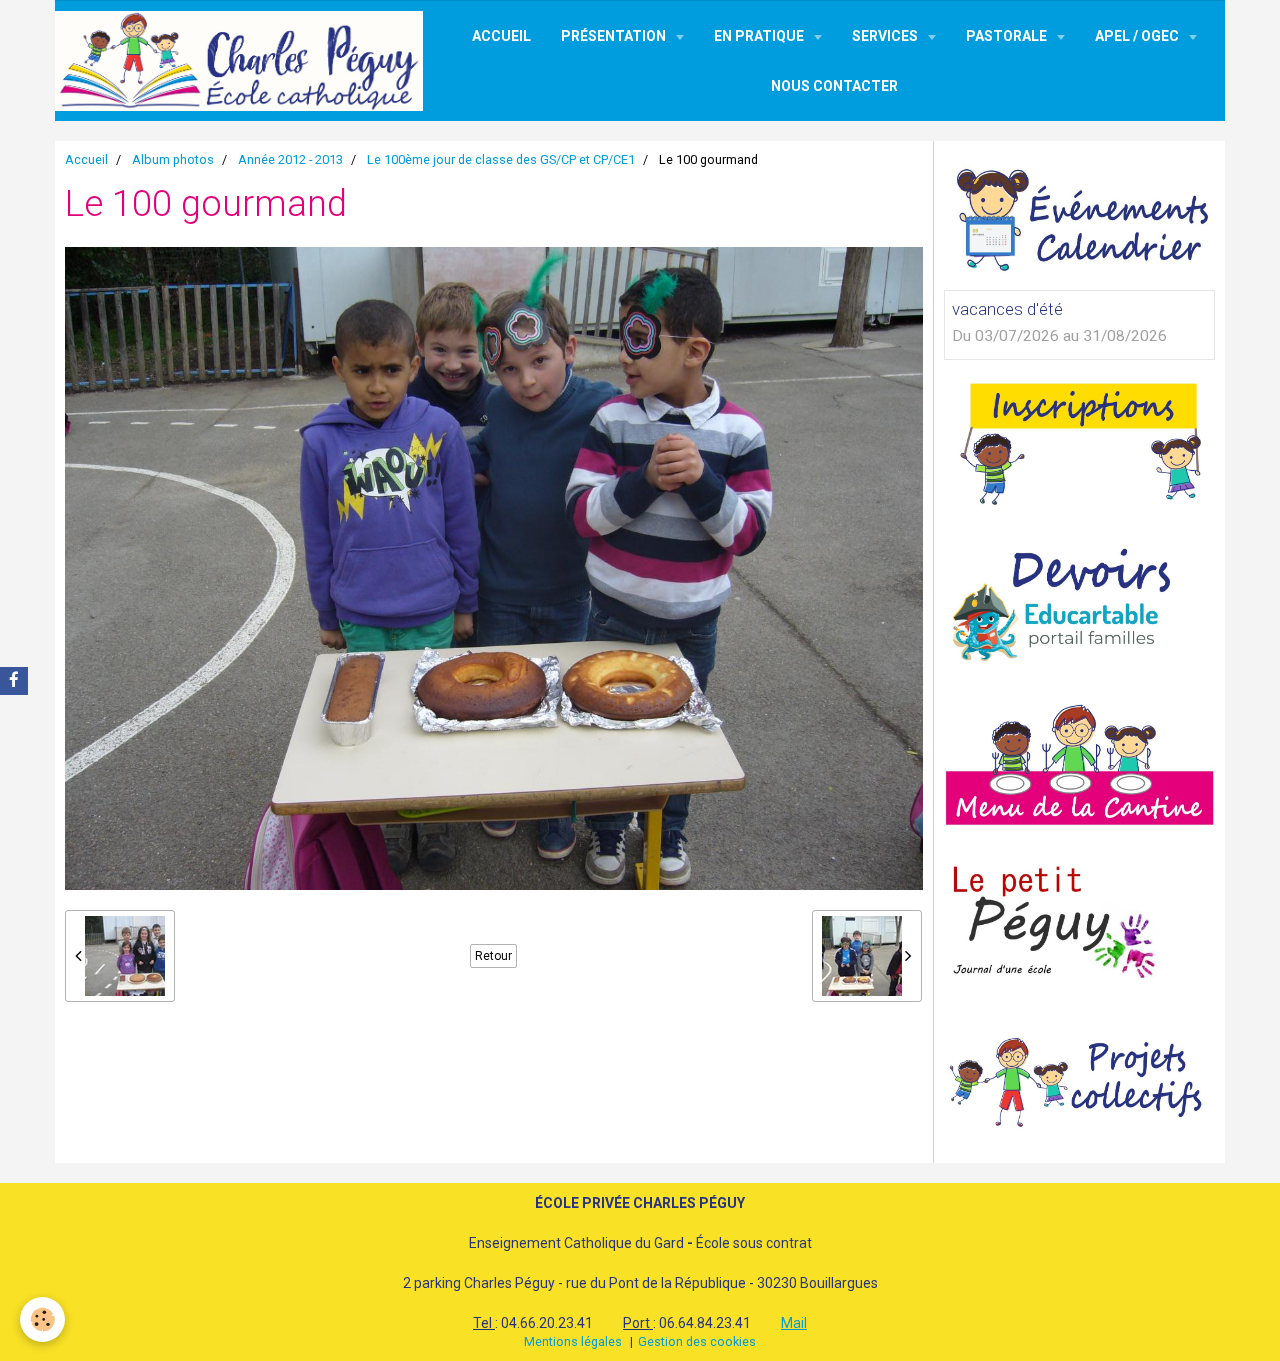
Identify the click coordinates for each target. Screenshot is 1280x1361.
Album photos (173, 159)
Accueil (501, 36)
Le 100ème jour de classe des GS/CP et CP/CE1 (501, 159)
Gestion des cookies (697, 1341)
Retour (493, 956)
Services (886, 36)
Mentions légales (573, 1341)
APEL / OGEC (1138, 36)
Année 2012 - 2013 (290, 159)
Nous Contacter (834, 86)
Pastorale (1008, 36)
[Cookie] (42, 1319)
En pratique (760, 36)
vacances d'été (1007, 309)
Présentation (615, 36)
